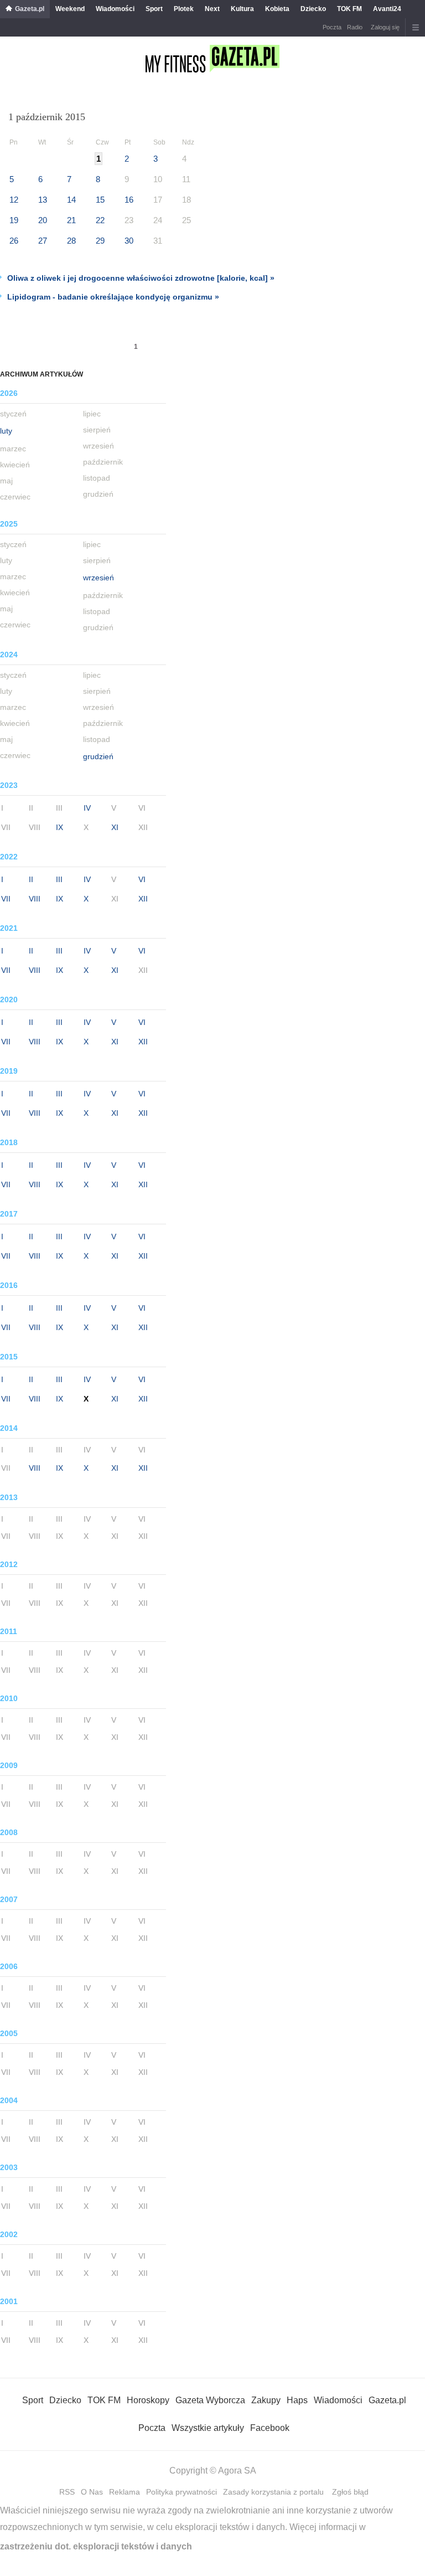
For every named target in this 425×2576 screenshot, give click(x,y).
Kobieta (277, 9)
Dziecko (313, 9)
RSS (67, 2492)
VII (6, 899)
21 (71, 220)
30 (129, 241)
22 (100, 220)
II (31, 879)
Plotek (184, 9)
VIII (35, 899)
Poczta (332, 27)
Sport (154, 9)
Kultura (242, 9)
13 (43, 200)
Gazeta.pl (30, 9)
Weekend (70, 9)
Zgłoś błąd (350, 2492)
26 (14, 241)
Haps (297, 2400)
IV (87, 808)
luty (6, 431)
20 (43, 220)
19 (14, 220)
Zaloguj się (385, 27)
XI (115, 827)
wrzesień (99, 578)
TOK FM (349, 9)
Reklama (125, 2492)
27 (43, 241)
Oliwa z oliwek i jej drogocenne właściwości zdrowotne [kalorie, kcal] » (141, 278)
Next (212, 9)
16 (129, 200)
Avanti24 (387, 9)
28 (71, 241)
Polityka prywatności (182, 2492)
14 (71, 200)
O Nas (92, 2492)
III (59, 879)
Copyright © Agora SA (213, 2471)
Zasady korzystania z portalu (273, 2492)
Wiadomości (115, 9)
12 (14, 200)
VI (142, 879)
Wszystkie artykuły (208, 2428)
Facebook (270, 2428)
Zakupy (266, 2400)
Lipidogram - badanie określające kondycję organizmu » (113, 297)
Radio (355, 27)
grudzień (98, 756)
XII (143, 899)
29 (100, 241)
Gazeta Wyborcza (210, 2400)
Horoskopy (148, 2400)
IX (59, 827)
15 (100, 200)
